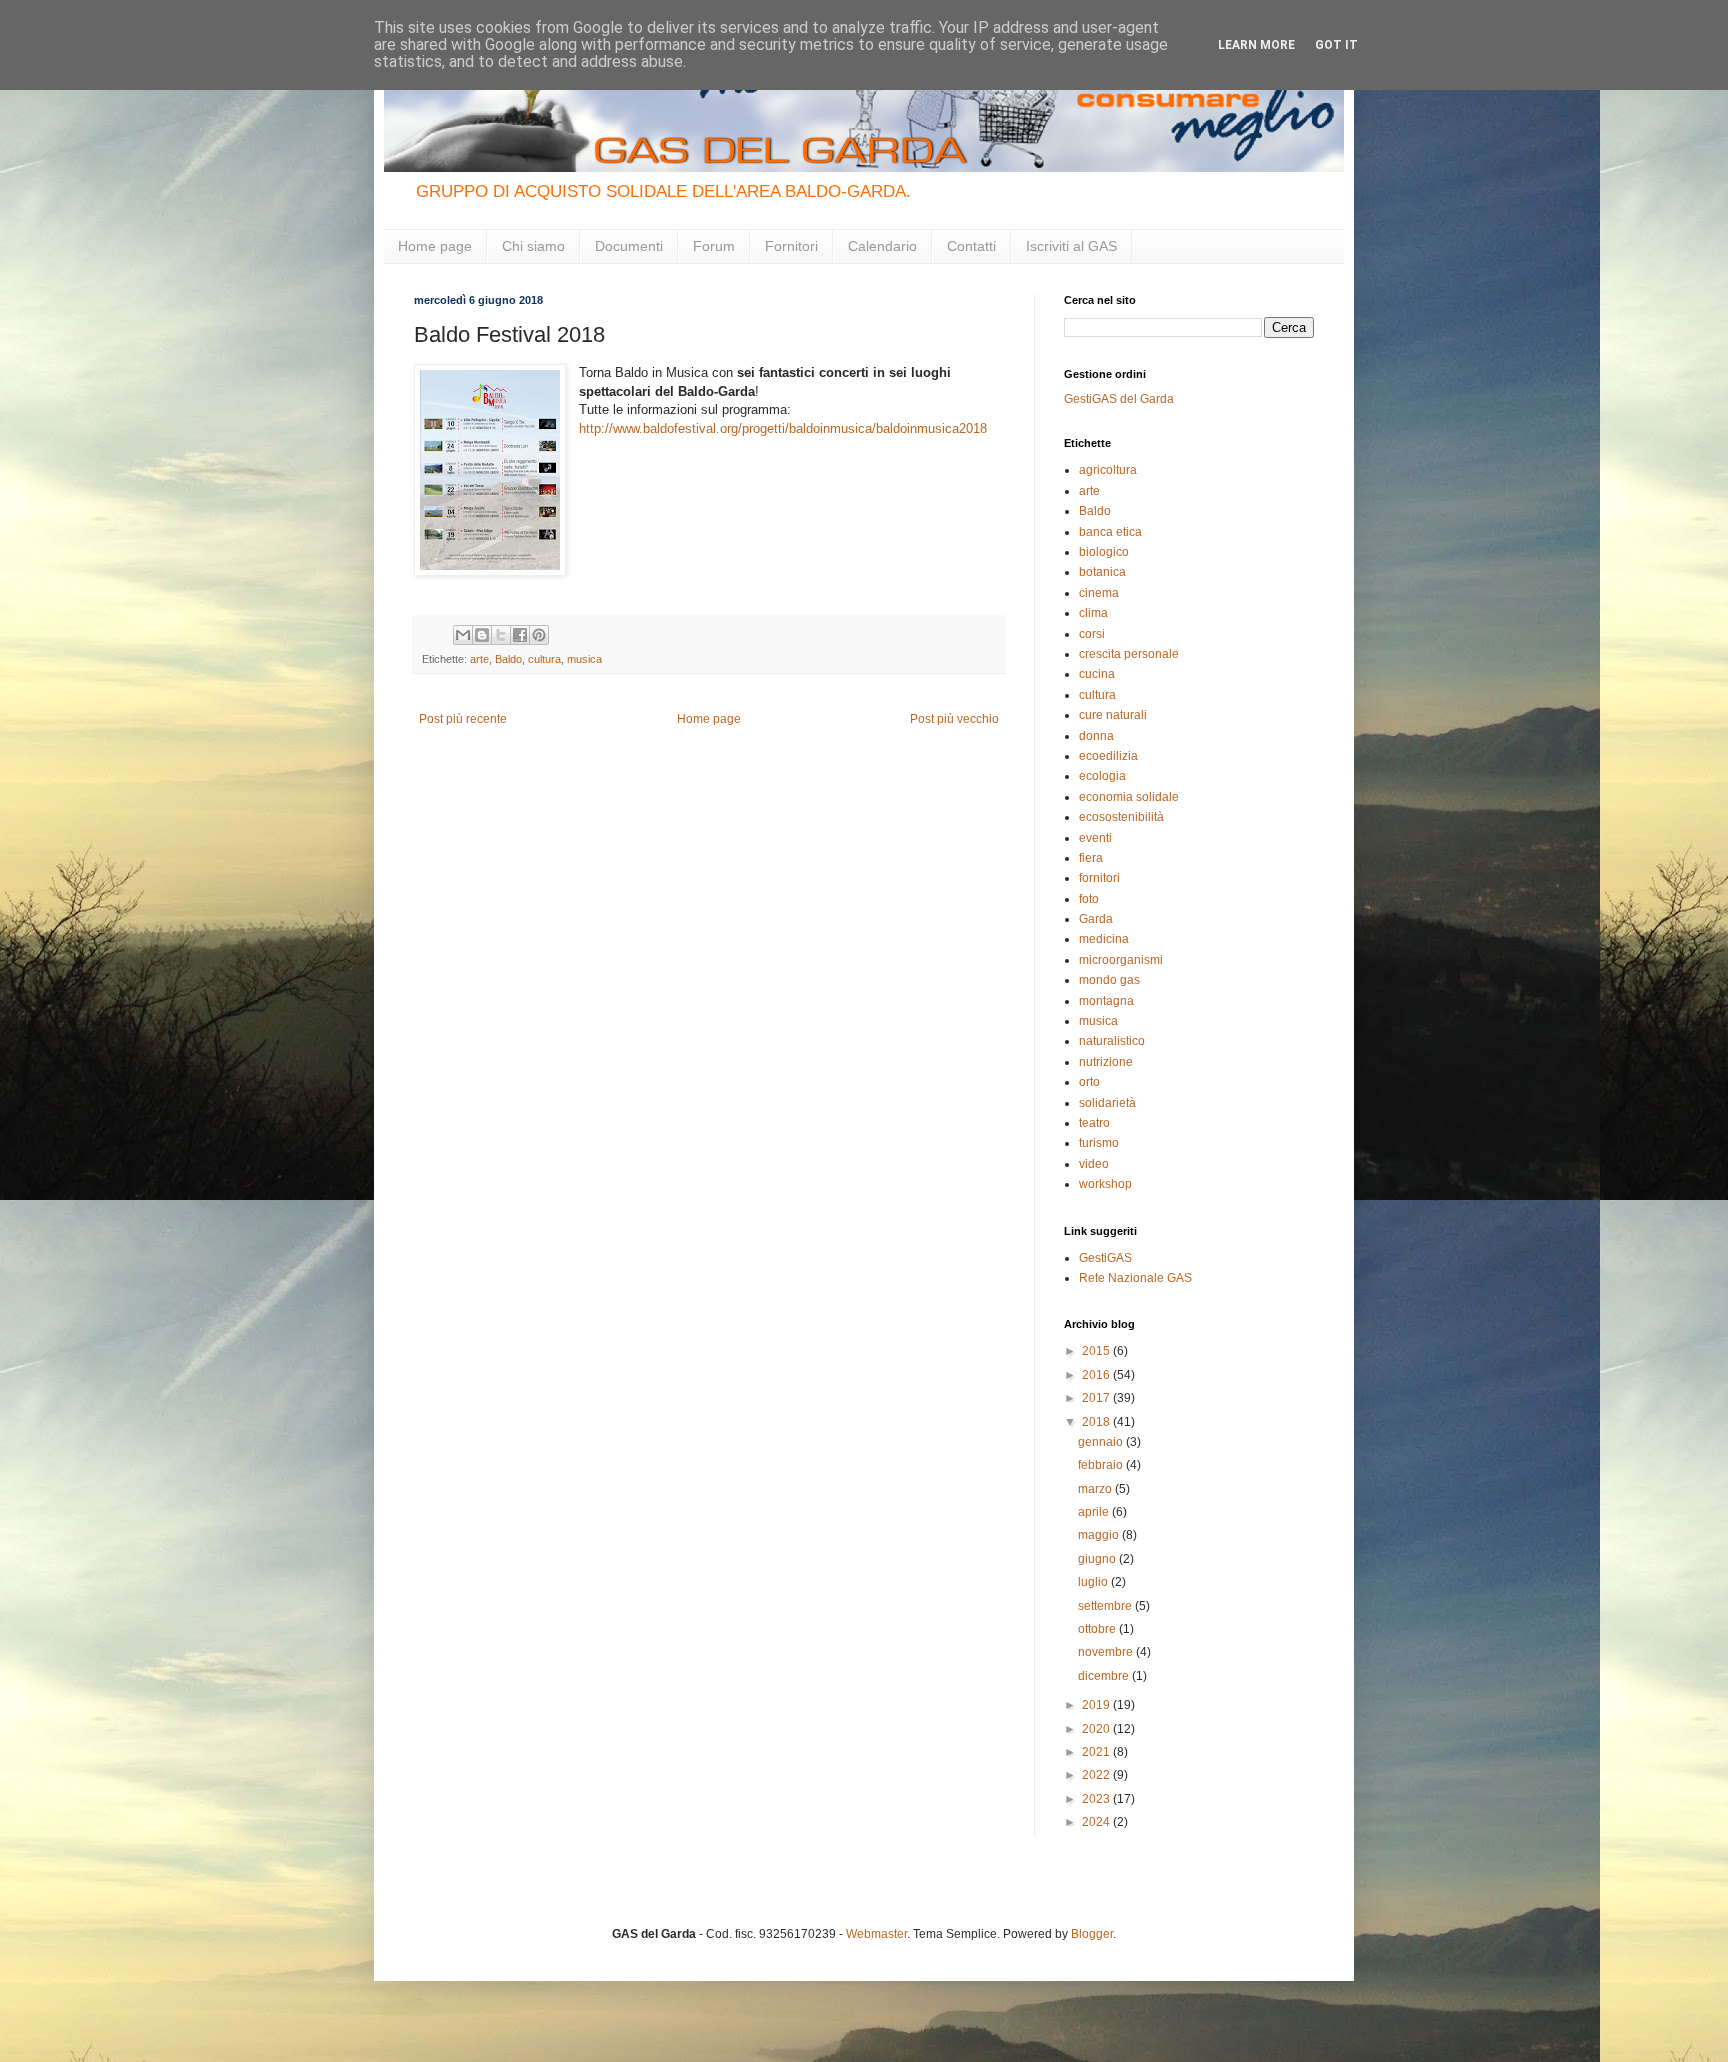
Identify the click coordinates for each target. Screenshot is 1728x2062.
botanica (1102, 572)
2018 (1097, 1422)
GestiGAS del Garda (1119, 399)
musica (584, 659)
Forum (714, 246)
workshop (1105, 1184)
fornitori (1099, 878)
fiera (1091, 858)
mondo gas (1109, 980)
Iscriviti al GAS (1071, 246)
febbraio (1102, 1465)
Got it (1336, 45)
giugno (1098, 1559)
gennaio (1102, 1442)
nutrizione (1106, 1062)
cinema (1099, 593)
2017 (1097, 1398)
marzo (1096, 1489)
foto (1089, 899)
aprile (1095, 1512)
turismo (1099, 1143)
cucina (1097, 674)
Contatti (971, 246)
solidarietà (1107, 1103)
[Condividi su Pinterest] (539, 635)
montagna (1106, 1001)
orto (1089, 1082)
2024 (1097, 1822)
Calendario (882, 246)
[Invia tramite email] (463, 635)
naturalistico (1112, 1041)
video (1094, 1164)
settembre (1106, 1606)
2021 (1097, 1752)
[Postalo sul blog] (482, 635)
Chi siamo (533, 246)
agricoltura (1108, 470)
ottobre (1098, 1629)
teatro (1094, 1123)
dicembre (1105, 1676)
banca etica (1110, 532)
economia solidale (1129, 797)
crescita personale (1129, 654)
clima (1093, 613)
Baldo (508, 659)
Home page (435, 246)
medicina (1104, 939)
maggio (1100, 1535)
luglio (1094, 1582)
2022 (1097, 1775)
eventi (1095, 838)
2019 (1097, 1705)
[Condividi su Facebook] (520, 635)
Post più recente (463, 719)
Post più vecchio (954, 719)
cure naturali (1113, 715)
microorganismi (1121, 960)
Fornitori (791, 246)
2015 (1097, 1351)
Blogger (1092, 1934)
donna (1096, 736)
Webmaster (876, 1934)
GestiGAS (1105, 1258)
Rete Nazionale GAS (1135, 1278)
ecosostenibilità (1121, 817)
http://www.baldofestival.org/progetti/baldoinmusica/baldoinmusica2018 (783, 428)
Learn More (1256, 45)
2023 (1097, 1799)
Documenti (629, 246)
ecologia (1102, 776)
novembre (1107, 1652)
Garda (1096, 919)
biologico (1104, 552)
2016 (1097, 1375)
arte (479, 659)
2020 (1097, 1729)
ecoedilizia (1108, 756)
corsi (1092, 634)
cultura (544, 659)
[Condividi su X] (501, 635)
